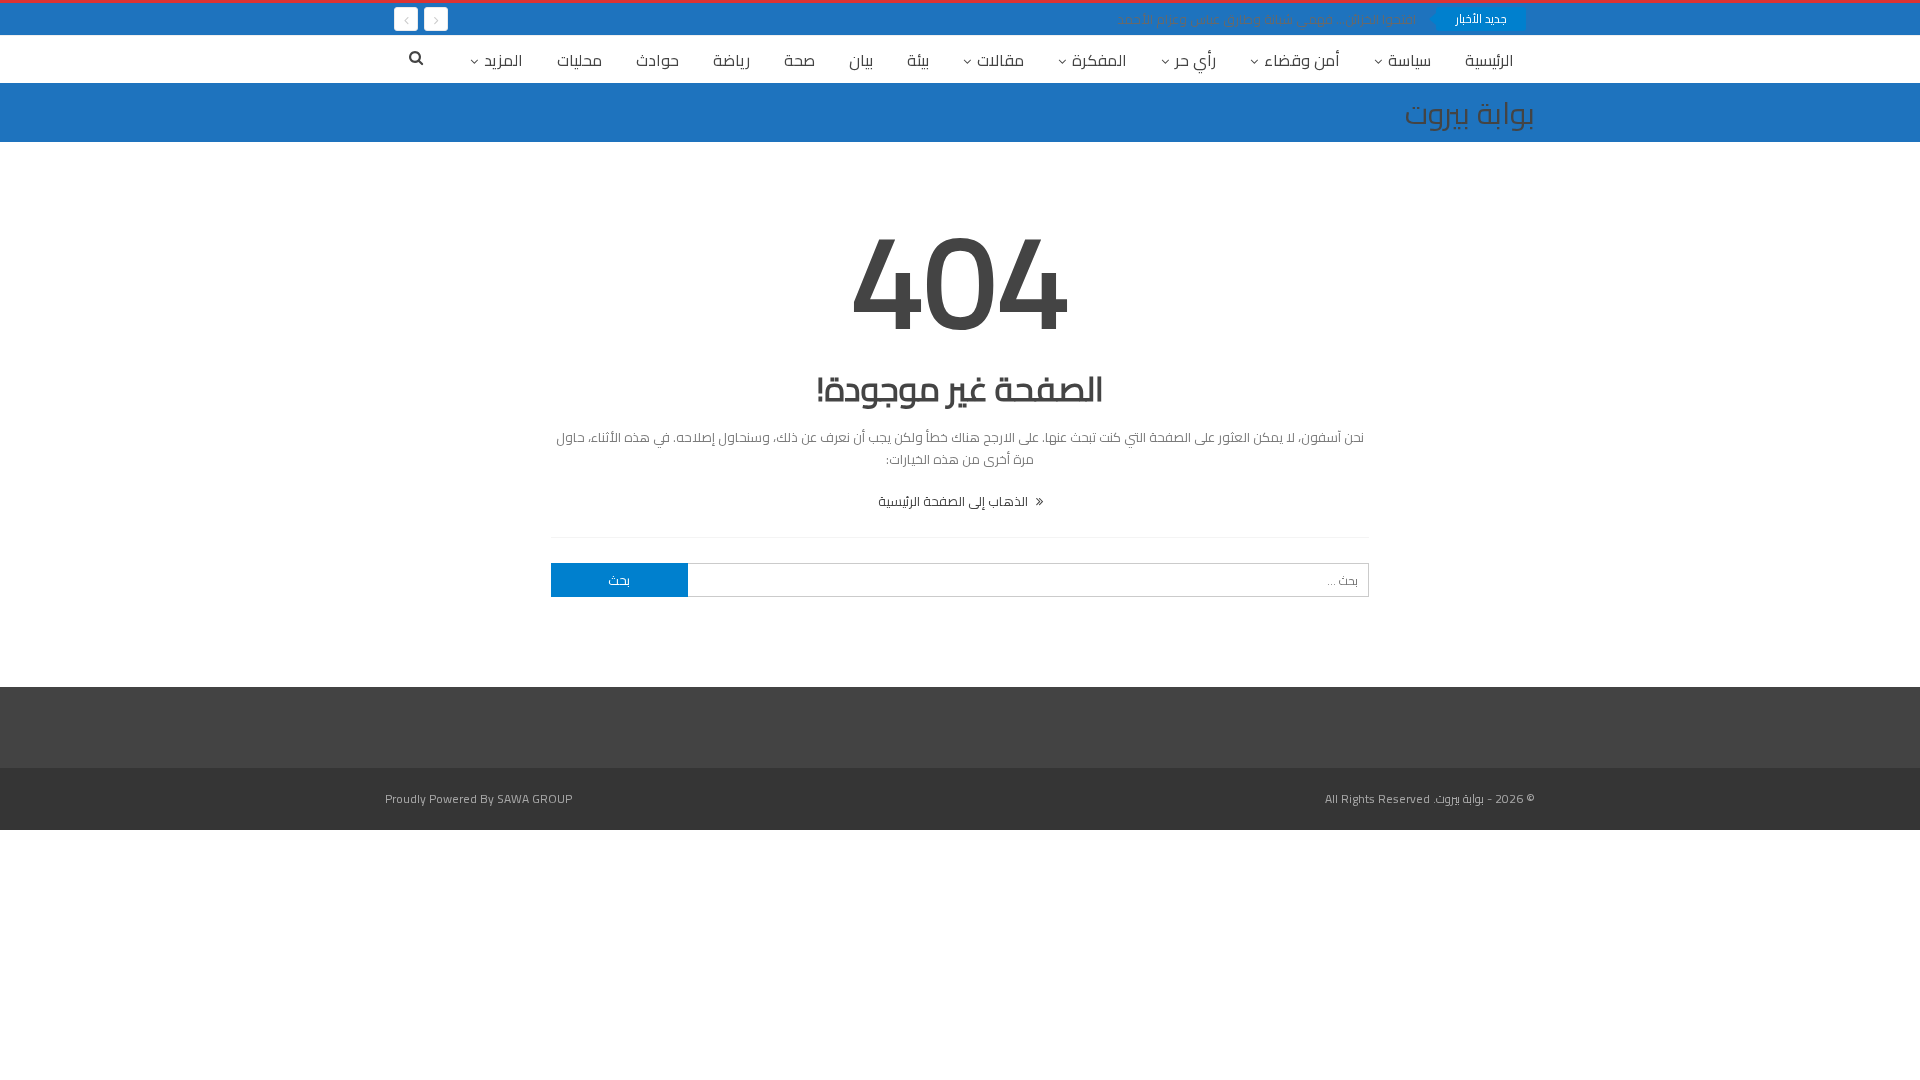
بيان (861, 60)
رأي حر (1195, 60)
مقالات (1000, 60)
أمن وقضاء (1302, 60)
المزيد (503, 60)
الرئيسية (1489, 60)
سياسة (1409, 60)
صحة (799, 60)
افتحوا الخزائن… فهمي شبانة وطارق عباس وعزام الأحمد (1266, 19)
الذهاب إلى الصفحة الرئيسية (954, 501)
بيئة (918, 60)
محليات (579, 60)
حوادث (657, 60)
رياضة (731, 60)
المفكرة (1099, 60)
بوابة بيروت (1470, 113)
